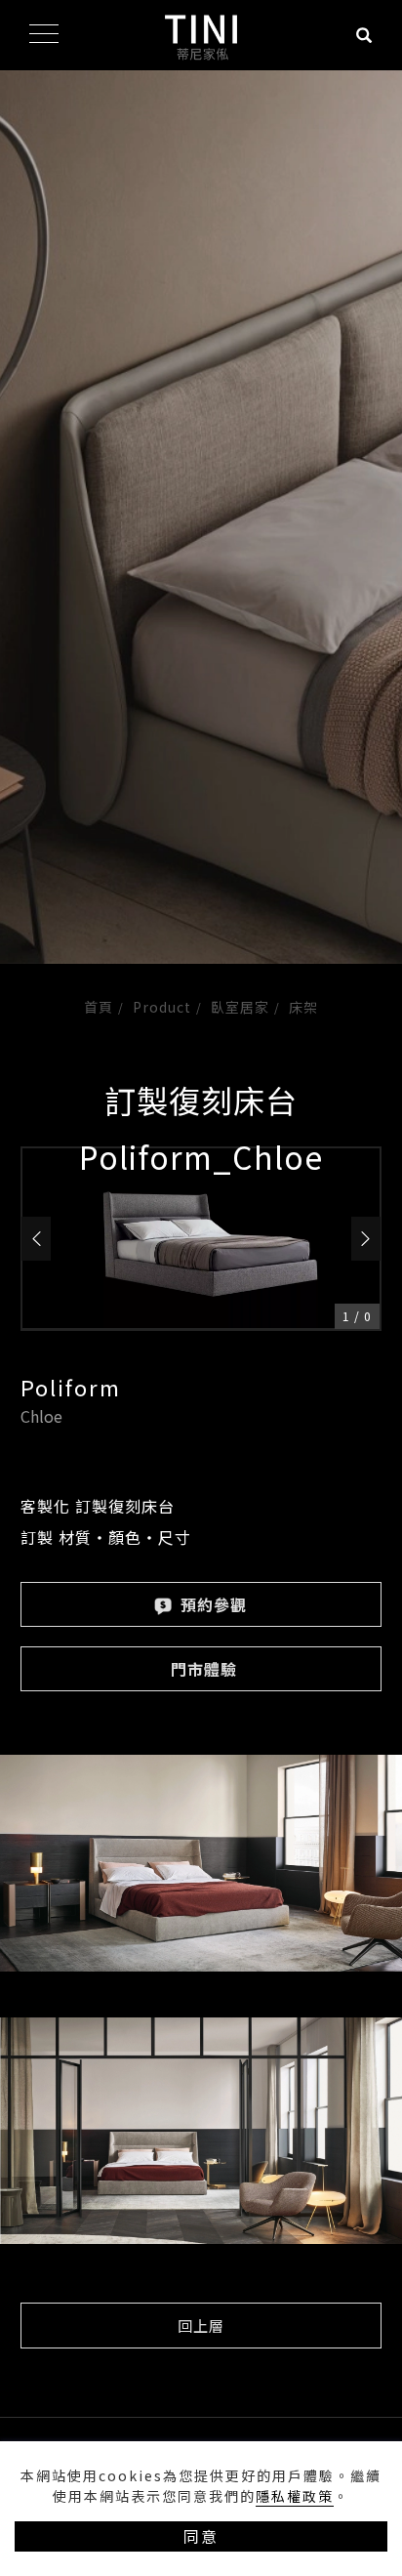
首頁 (99, 1007)
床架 (303, 1007)
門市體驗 (204, 1669)
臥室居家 (240, 1007)
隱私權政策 (295, 2496)
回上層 (201, 2326)
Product (162, 1007)
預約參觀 (211, 1604)
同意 (201, 2536)
